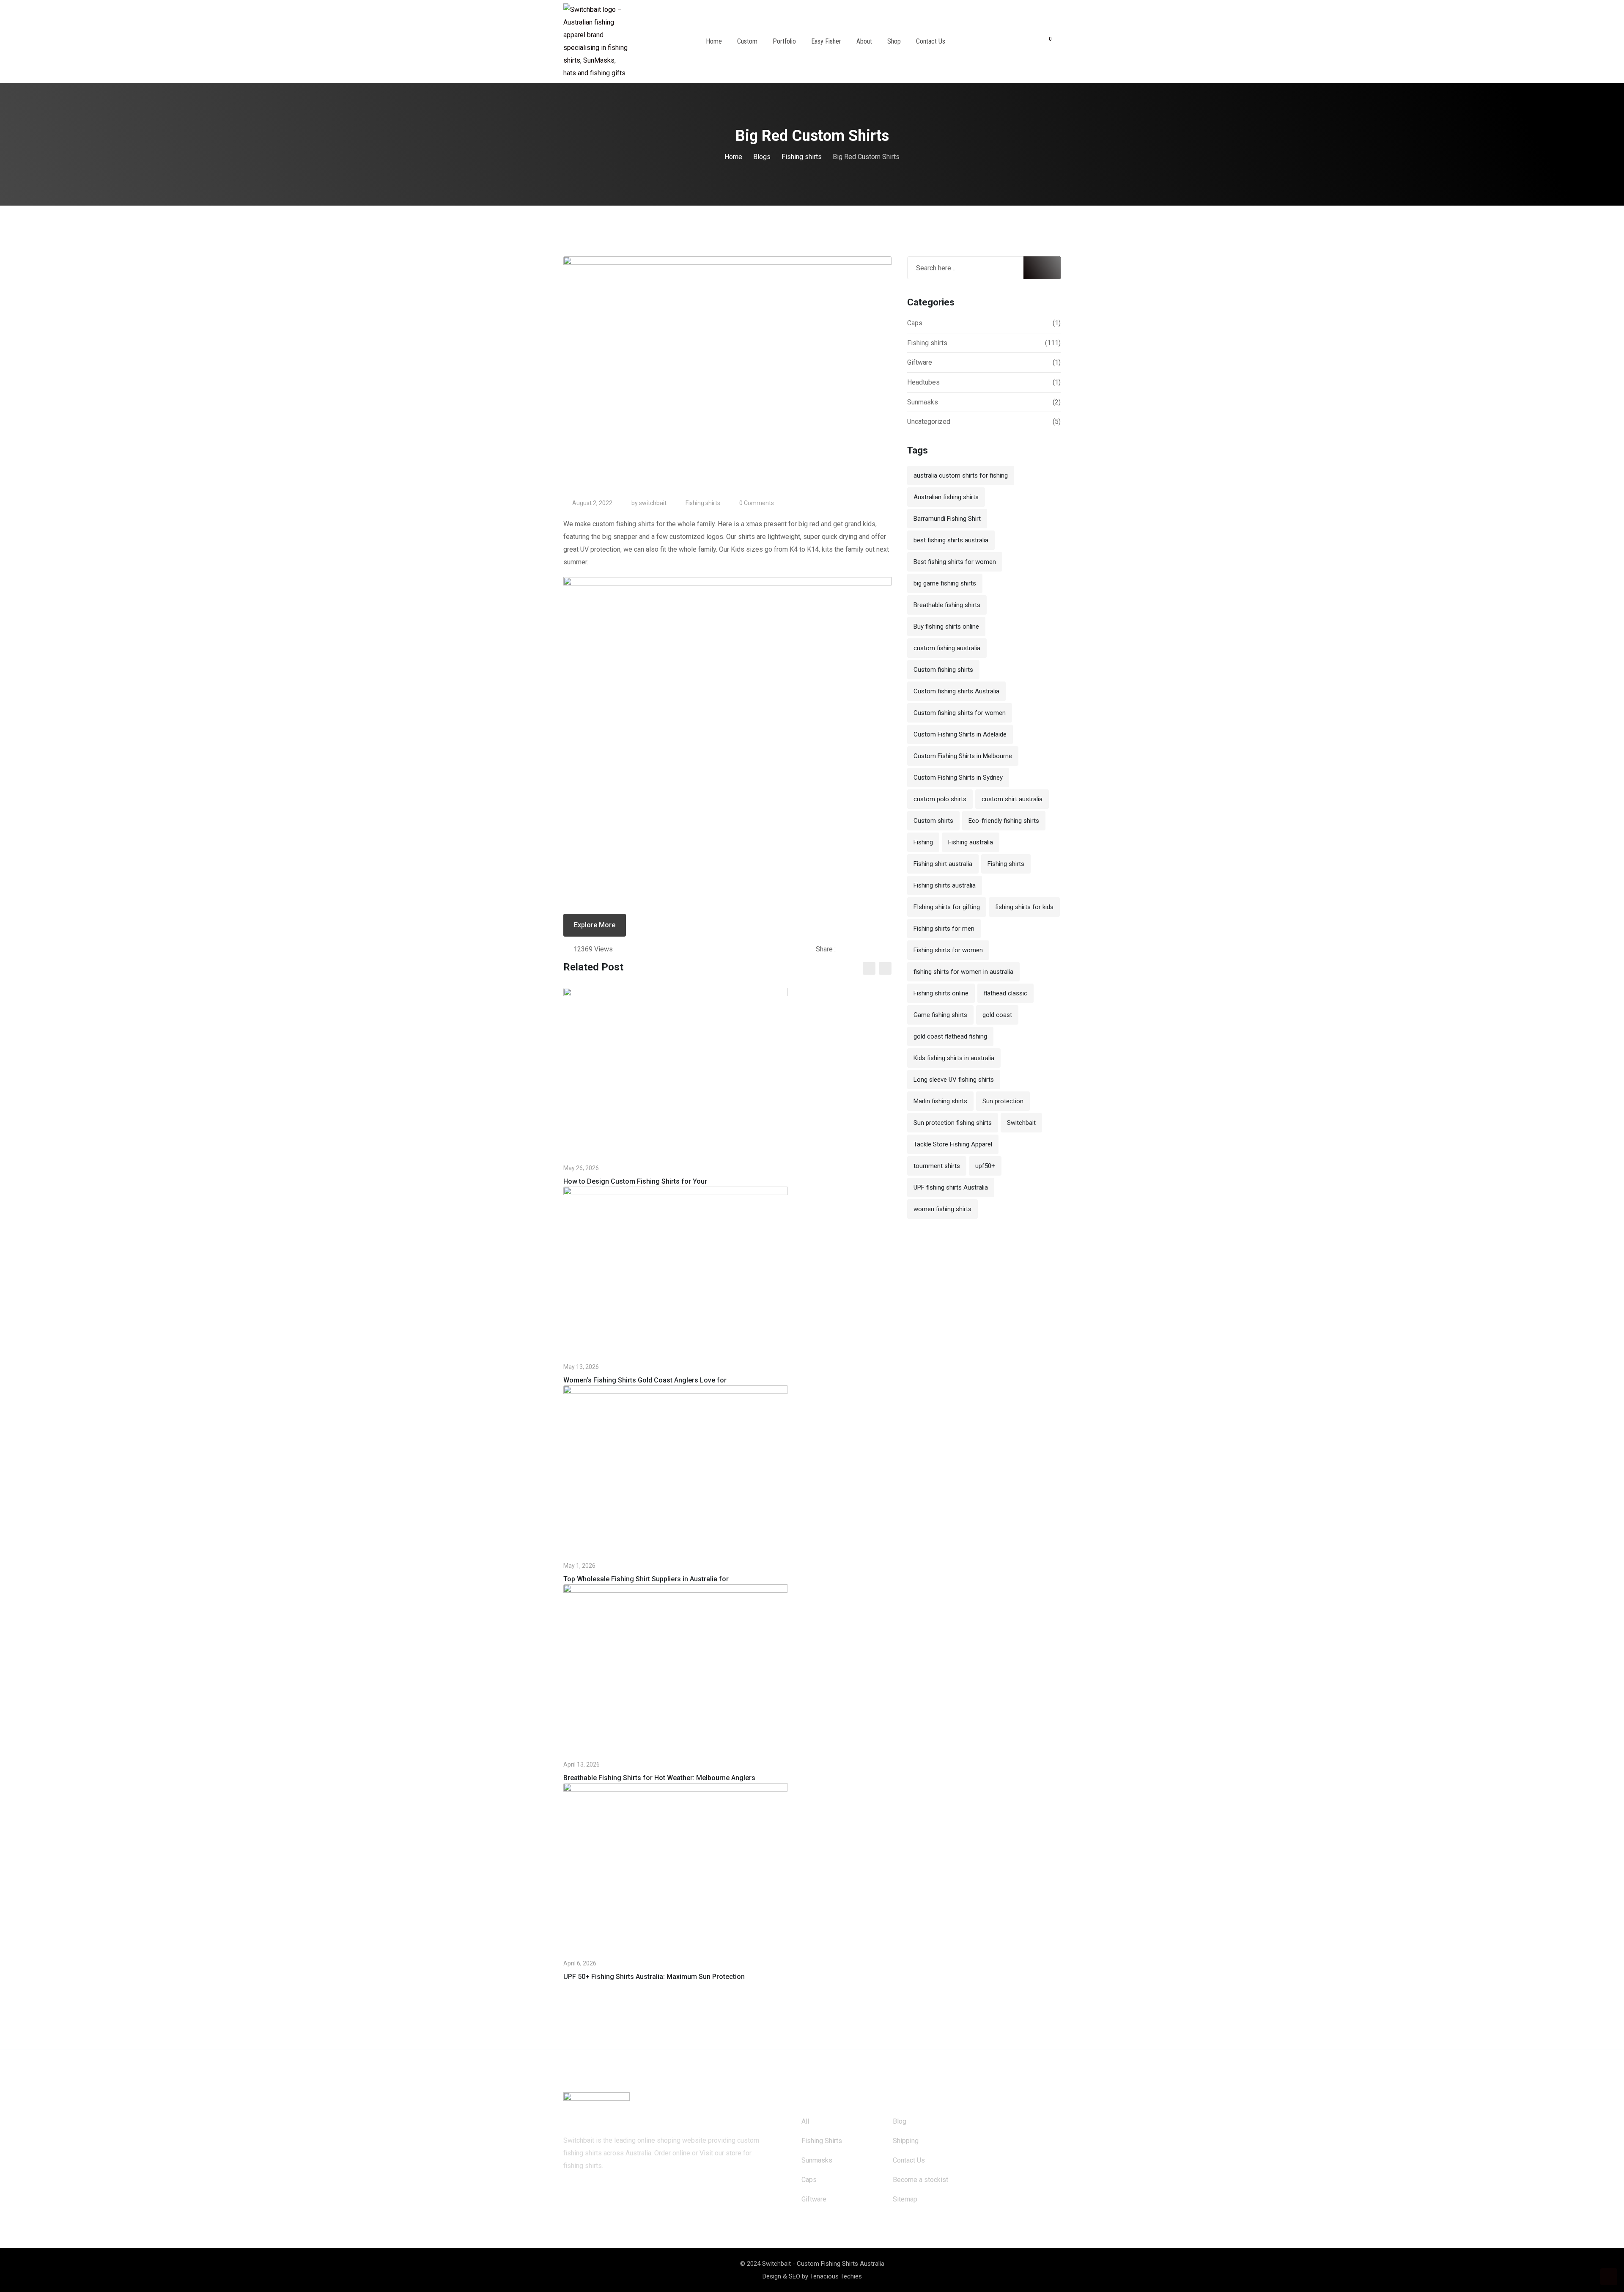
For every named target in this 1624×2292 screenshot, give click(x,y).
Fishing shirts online (941, 993)
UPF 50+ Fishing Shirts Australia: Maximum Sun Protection (654, 1977)
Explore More (595, 925)
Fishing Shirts (822, 2141)
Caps (915, 323)
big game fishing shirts (945, 583)
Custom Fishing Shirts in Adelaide (960, 734)
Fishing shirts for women (948, 950)
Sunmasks (923, 402)
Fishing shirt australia (943, 864)
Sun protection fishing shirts (953, 1123)
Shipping (906, 2141)
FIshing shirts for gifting (947, 907)
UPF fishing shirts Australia (951, 1187)
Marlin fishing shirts (940, 1101)
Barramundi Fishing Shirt (947, 519)
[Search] (1029, 42)
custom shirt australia (1012, 799)
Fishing (923, 842)
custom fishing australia (947, 648)
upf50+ (985, 1166)
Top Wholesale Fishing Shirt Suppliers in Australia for (646, 1579)
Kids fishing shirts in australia (954, 1058)
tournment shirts (937, 1166)
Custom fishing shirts (943, 670)
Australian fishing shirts (946, 497)
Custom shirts (933, 821)
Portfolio (784, 41)
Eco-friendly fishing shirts (1004, 821)
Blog (900, 2121)
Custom (747, 41)
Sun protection (1003, 1101)
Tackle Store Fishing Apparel (953, 1144)
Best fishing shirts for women (955, 562)
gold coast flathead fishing (950, 1036)
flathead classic (1005, 993)
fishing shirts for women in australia (963, 972)
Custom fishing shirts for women (960, 713)
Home (714, 41)
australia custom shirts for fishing (961, 475)
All (805, 2121)
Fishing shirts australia (945, 885)
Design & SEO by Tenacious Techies (812, 2276)
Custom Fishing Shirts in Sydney (958, 778)
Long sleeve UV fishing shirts (954, 1080)
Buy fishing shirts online (946, 627)
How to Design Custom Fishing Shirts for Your (635, 1181)
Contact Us (931, 41)
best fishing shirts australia (951, 540)
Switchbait (1021, 1123)
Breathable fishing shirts (947, 605)
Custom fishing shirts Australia (956, 691)
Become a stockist (920, 2180)
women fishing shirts (942, 1209)
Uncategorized (929, 422)
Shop (894, 41)
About (864, 41)
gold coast (997, 1015)
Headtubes (923, 382)
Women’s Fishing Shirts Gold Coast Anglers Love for (645, 1380)
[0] (1045, 41)
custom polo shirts (940, 799)
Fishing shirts (703, 503)
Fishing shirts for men (944, 929)
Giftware (920, 362)
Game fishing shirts (940, 1015)
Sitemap (905, 2199)
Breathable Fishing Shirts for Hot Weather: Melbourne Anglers (659, 1778)
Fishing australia (971, 842)
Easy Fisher (826, 41)
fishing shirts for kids (1024, 907)
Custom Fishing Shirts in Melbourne (963, 756)
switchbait (653, 503)
